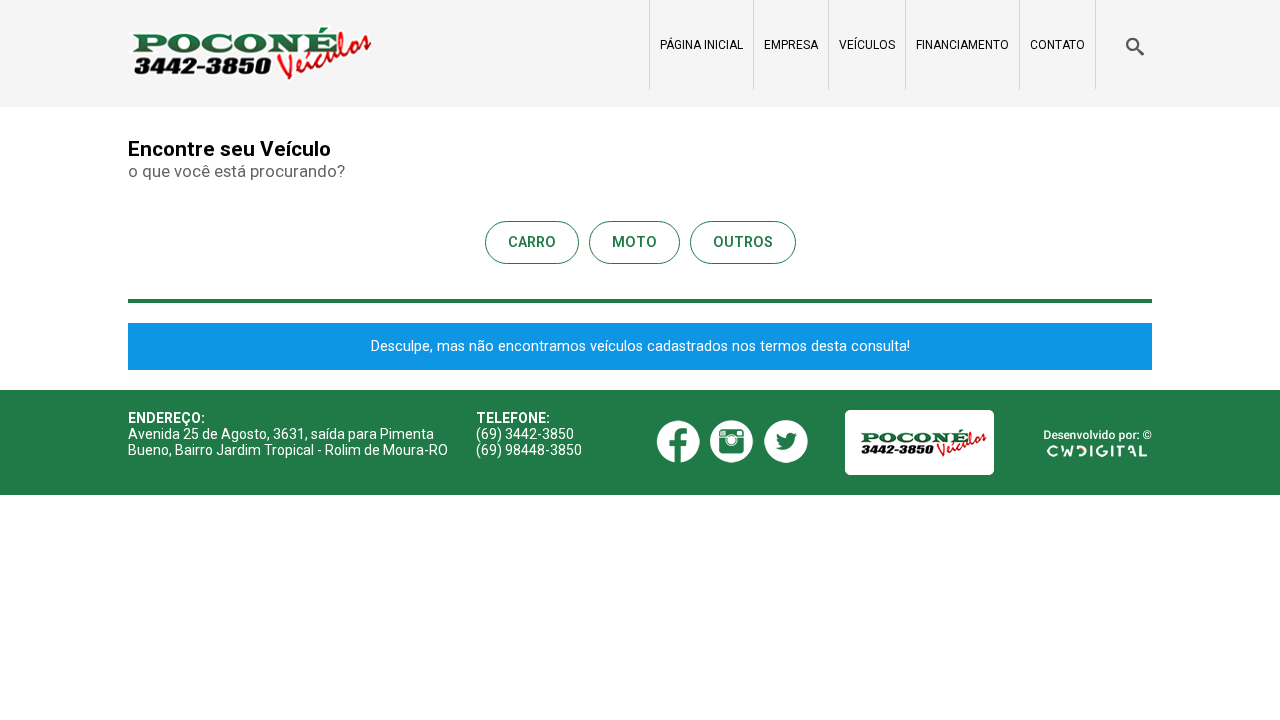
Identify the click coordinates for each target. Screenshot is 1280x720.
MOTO (634, 242)
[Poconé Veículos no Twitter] (786, 441)
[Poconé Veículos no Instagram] (732, 441)
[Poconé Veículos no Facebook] (678, 441)
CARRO (532, 242)
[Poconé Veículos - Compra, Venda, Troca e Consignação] (251, 53)
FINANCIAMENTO (962, 45)
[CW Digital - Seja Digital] (1098, 442)
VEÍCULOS (867, 45)
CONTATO (1057, 45)
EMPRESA (791, 45)
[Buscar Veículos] (1123, 44)
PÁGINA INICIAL (701, 45)
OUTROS (743, 242)
